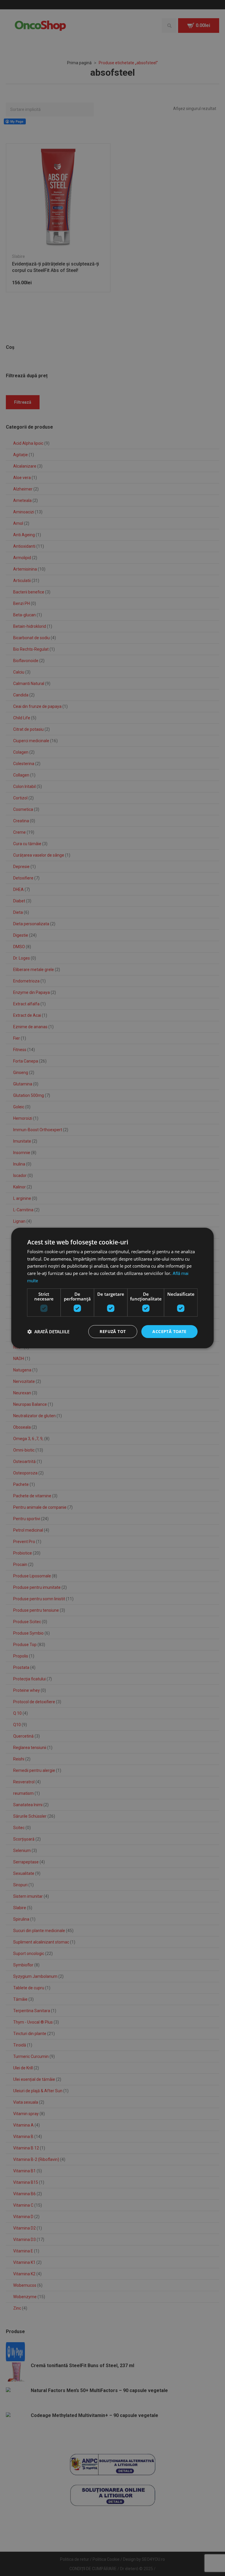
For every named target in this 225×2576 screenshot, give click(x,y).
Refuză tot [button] (113, 1331)
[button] (48, 1332)
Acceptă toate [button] (169, 1331)
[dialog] (112, 1288)
